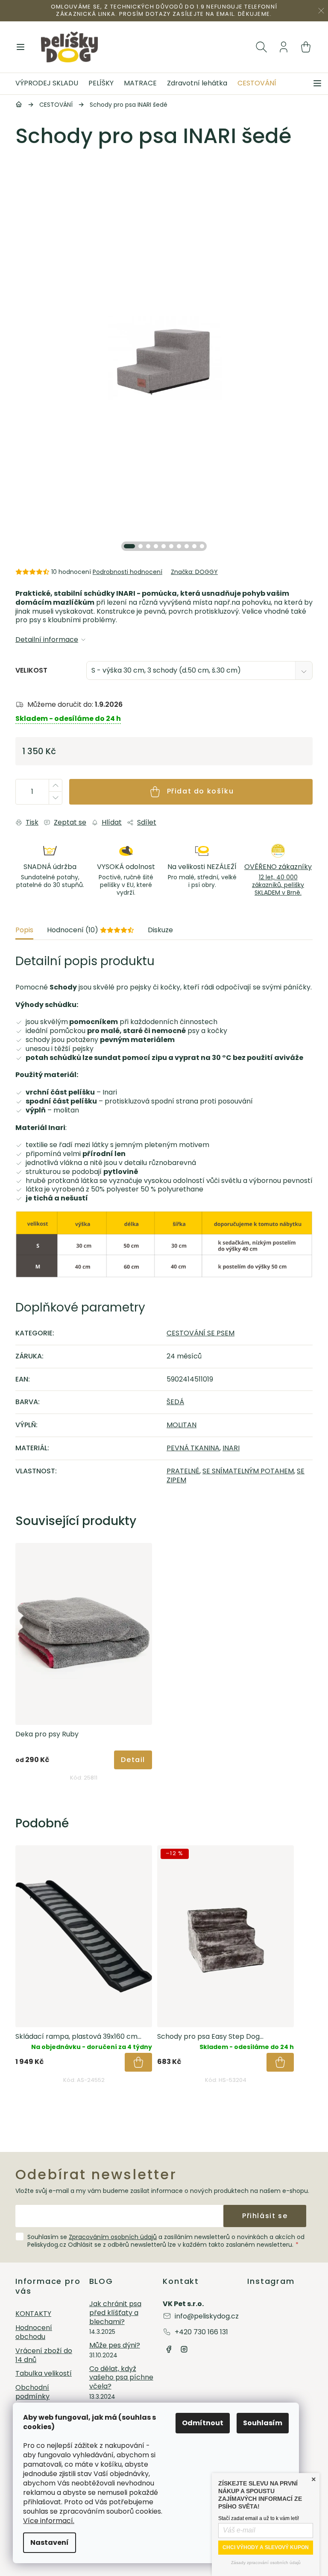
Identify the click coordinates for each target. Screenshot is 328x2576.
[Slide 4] (156, 546)
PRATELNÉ (183, 1471)
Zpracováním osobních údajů (113, 2237)
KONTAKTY (33, 2314)
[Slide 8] (187, 546)
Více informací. (49, 2521)
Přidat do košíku (201, 791)
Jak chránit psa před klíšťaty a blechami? (115, 2313)
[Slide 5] (164, 546)
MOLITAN (182, 1425)
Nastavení (50, 2542)
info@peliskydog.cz (207, 2316)
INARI (231, 1448)
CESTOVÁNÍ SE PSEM (201, 1333)
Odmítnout (203, 2423)
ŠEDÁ (175, 1402)
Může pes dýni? (115, 2346)
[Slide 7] (179, 546)
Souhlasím (263, 2423)
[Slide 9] (194, 546)
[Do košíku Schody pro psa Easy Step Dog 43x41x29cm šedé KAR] (280, 2062)
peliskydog (184, 2349)
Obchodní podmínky (32, 2392)
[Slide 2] (141, 546)
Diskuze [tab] (160, 930)
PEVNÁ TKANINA (193, 1448)
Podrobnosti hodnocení (127, 572)
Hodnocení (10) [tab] (91, 930)
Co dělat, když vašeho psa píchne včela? (121, 2378)
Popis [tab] (24, 930)
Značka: (194, 572)
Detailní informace (47, 640)
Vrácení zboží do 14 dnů (44, 2356)
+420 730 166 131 (201, 2332)
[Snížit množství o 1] (55, 798)
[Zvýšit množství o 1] (55, 786)
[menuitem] (49, 84)
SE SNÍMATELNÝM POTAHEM (248, 1471)
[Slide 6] (171, 546)
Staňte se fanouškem (169, 2349)
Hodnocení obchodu (34, 2333)
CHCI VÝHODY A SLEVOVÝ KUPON (266, 2547)
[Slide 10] (202, 546)
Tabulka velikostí (44, 2374)
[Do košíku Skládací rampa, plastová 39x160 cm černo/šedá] (138, 2062)
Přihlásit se (265, 2216)
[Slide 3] (148, 546)
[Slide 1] (129, 546)
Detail (133, 1760)
